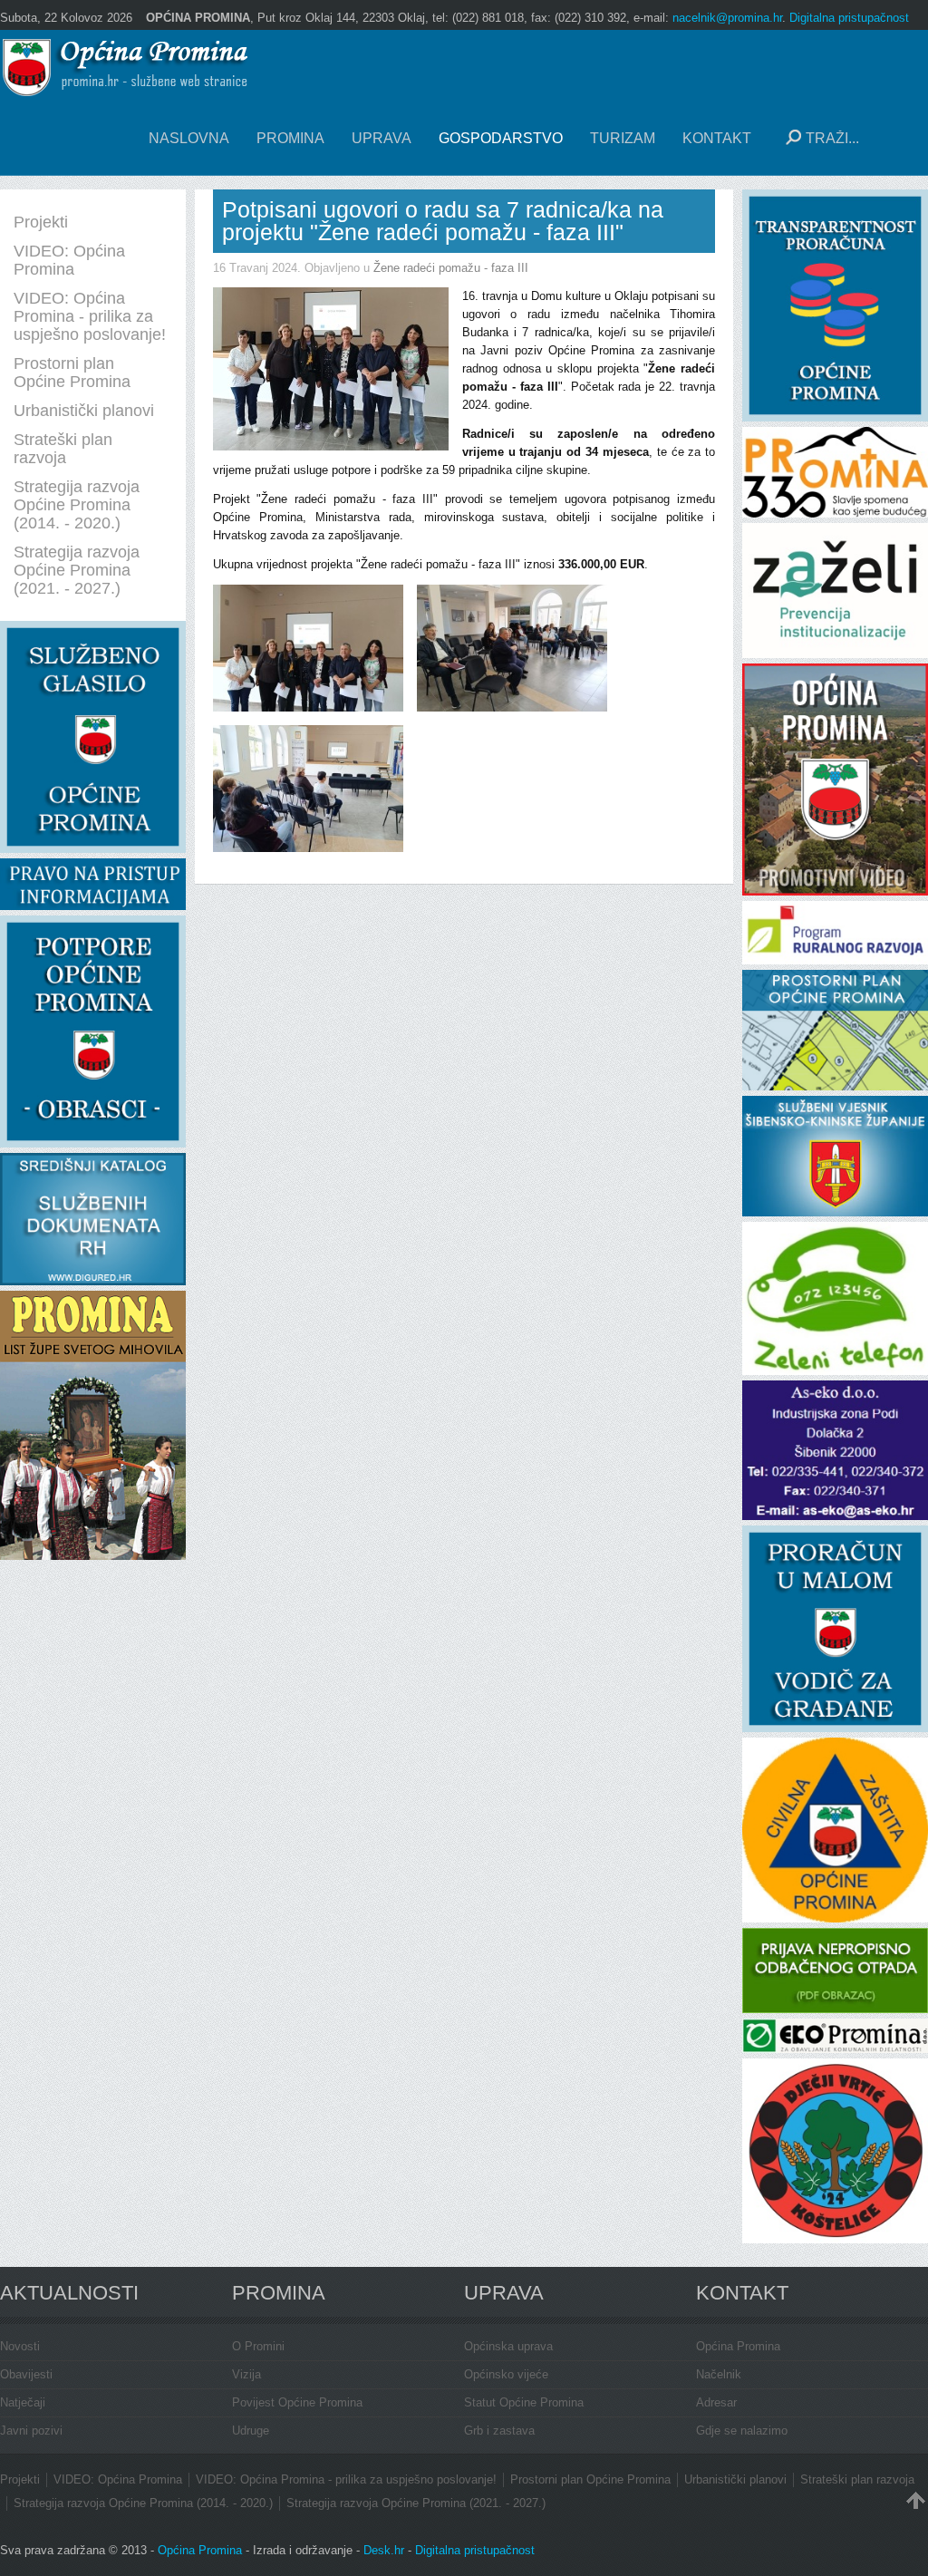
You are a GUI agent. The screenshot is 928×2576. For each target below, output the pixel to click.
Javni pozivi (31, 2431)
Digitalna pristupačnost (849, 18)
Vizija (246, 2374)
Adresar (716, 2402)
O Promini (258, 2346)
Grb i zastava (499, 2431)
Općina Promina (738, 2346)
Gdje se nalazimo (742, 2431)
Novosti (20, 2346)
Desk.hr (384, 2550)
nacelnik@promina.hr (727, 18)
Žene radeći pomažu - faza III (451, 268)
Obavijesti (26, 2374)
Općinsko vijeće (506, 2374)
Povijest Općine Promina (297, 2402)
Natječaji (23, 2402)
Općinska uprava (508, 2346)
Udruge (251, 2431)
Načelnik (719, 2374)
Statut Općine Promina (524, 2402)
